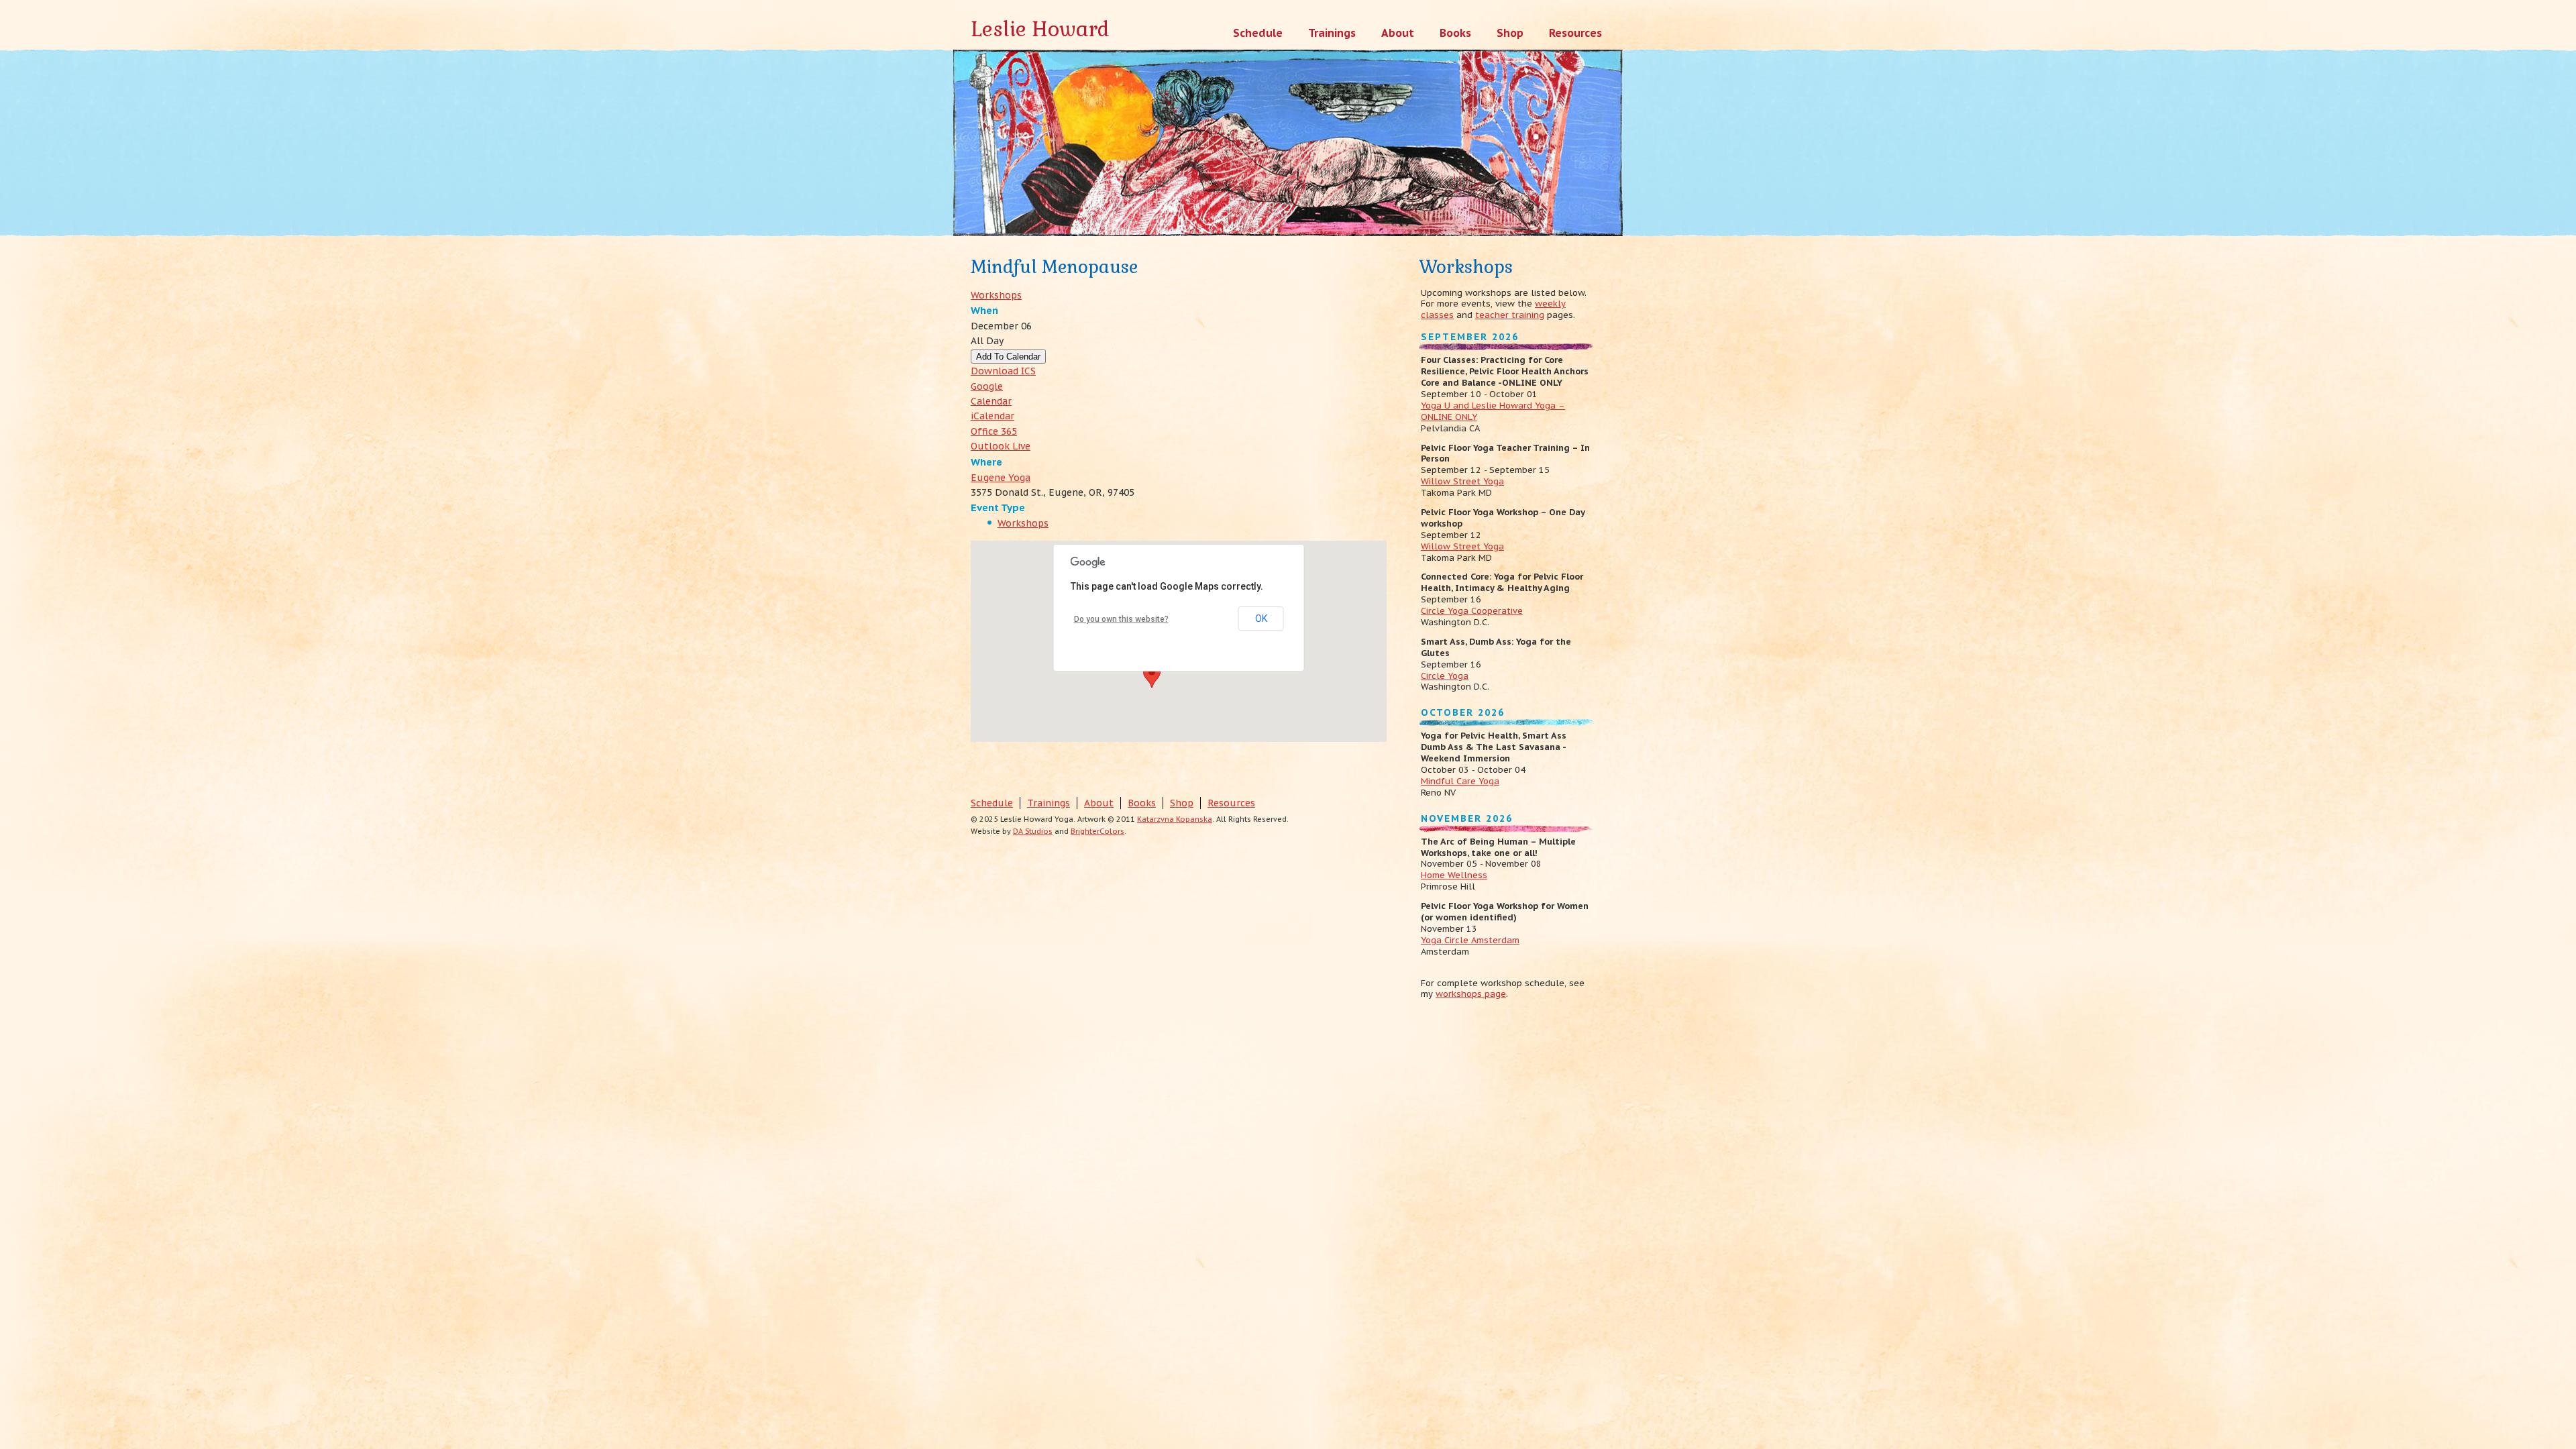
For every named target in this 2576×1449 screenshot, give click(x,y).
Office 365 (994, 431)
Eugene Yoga (1001, 478)
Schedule (992, 803)
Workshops (996, 295)
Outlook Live (1001, 446)
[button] (1152, 676)
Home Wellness (1454, 875)
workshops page (1471, 994)
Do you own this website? (1121, 619)
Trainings (1049, 803)
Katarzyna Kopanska (1175, 819)
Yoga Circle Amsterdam (1470, 940)
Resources (1231, 803)
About (1099, 803)
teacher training (1510, 315)
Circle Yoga (1445, 676)
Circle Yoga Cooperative (1472, 611)
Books (1142, 803)
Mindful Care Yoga (1460, 781)
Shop (1182, 803)
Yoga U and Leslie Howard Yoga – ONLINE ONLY (1493, 411)
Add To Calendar (1008, 357)
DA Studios (1033, 831)
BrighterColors (1097, 831)
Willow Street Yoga (1462, 481)
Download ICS (1003, 371)
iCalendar (992, 416)
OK (1261, 619)
